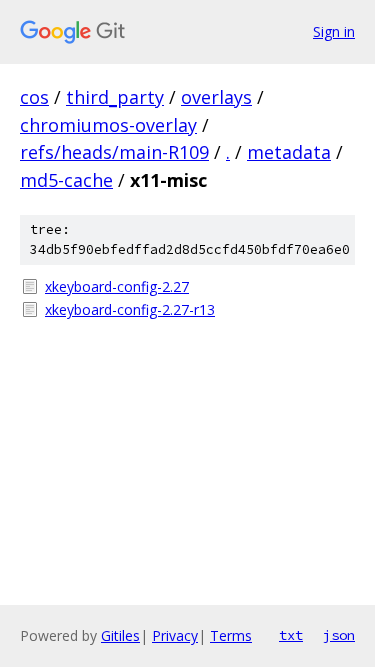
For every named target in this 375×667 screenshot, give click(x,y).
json (339, 635)
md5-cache (66, 180)
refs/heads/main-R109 (114, 152)
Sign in (334, 31)
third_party (115, 97)
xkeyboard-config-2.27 (117, 286)
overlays (216, 97)
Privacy (175, 635)
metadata (289, 152)
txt (291, 635)
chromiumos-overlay (108, 125)
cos (34, 97)
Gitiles (120, 635)
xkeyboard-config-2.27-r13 (130, 309)
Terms (231, 635)
